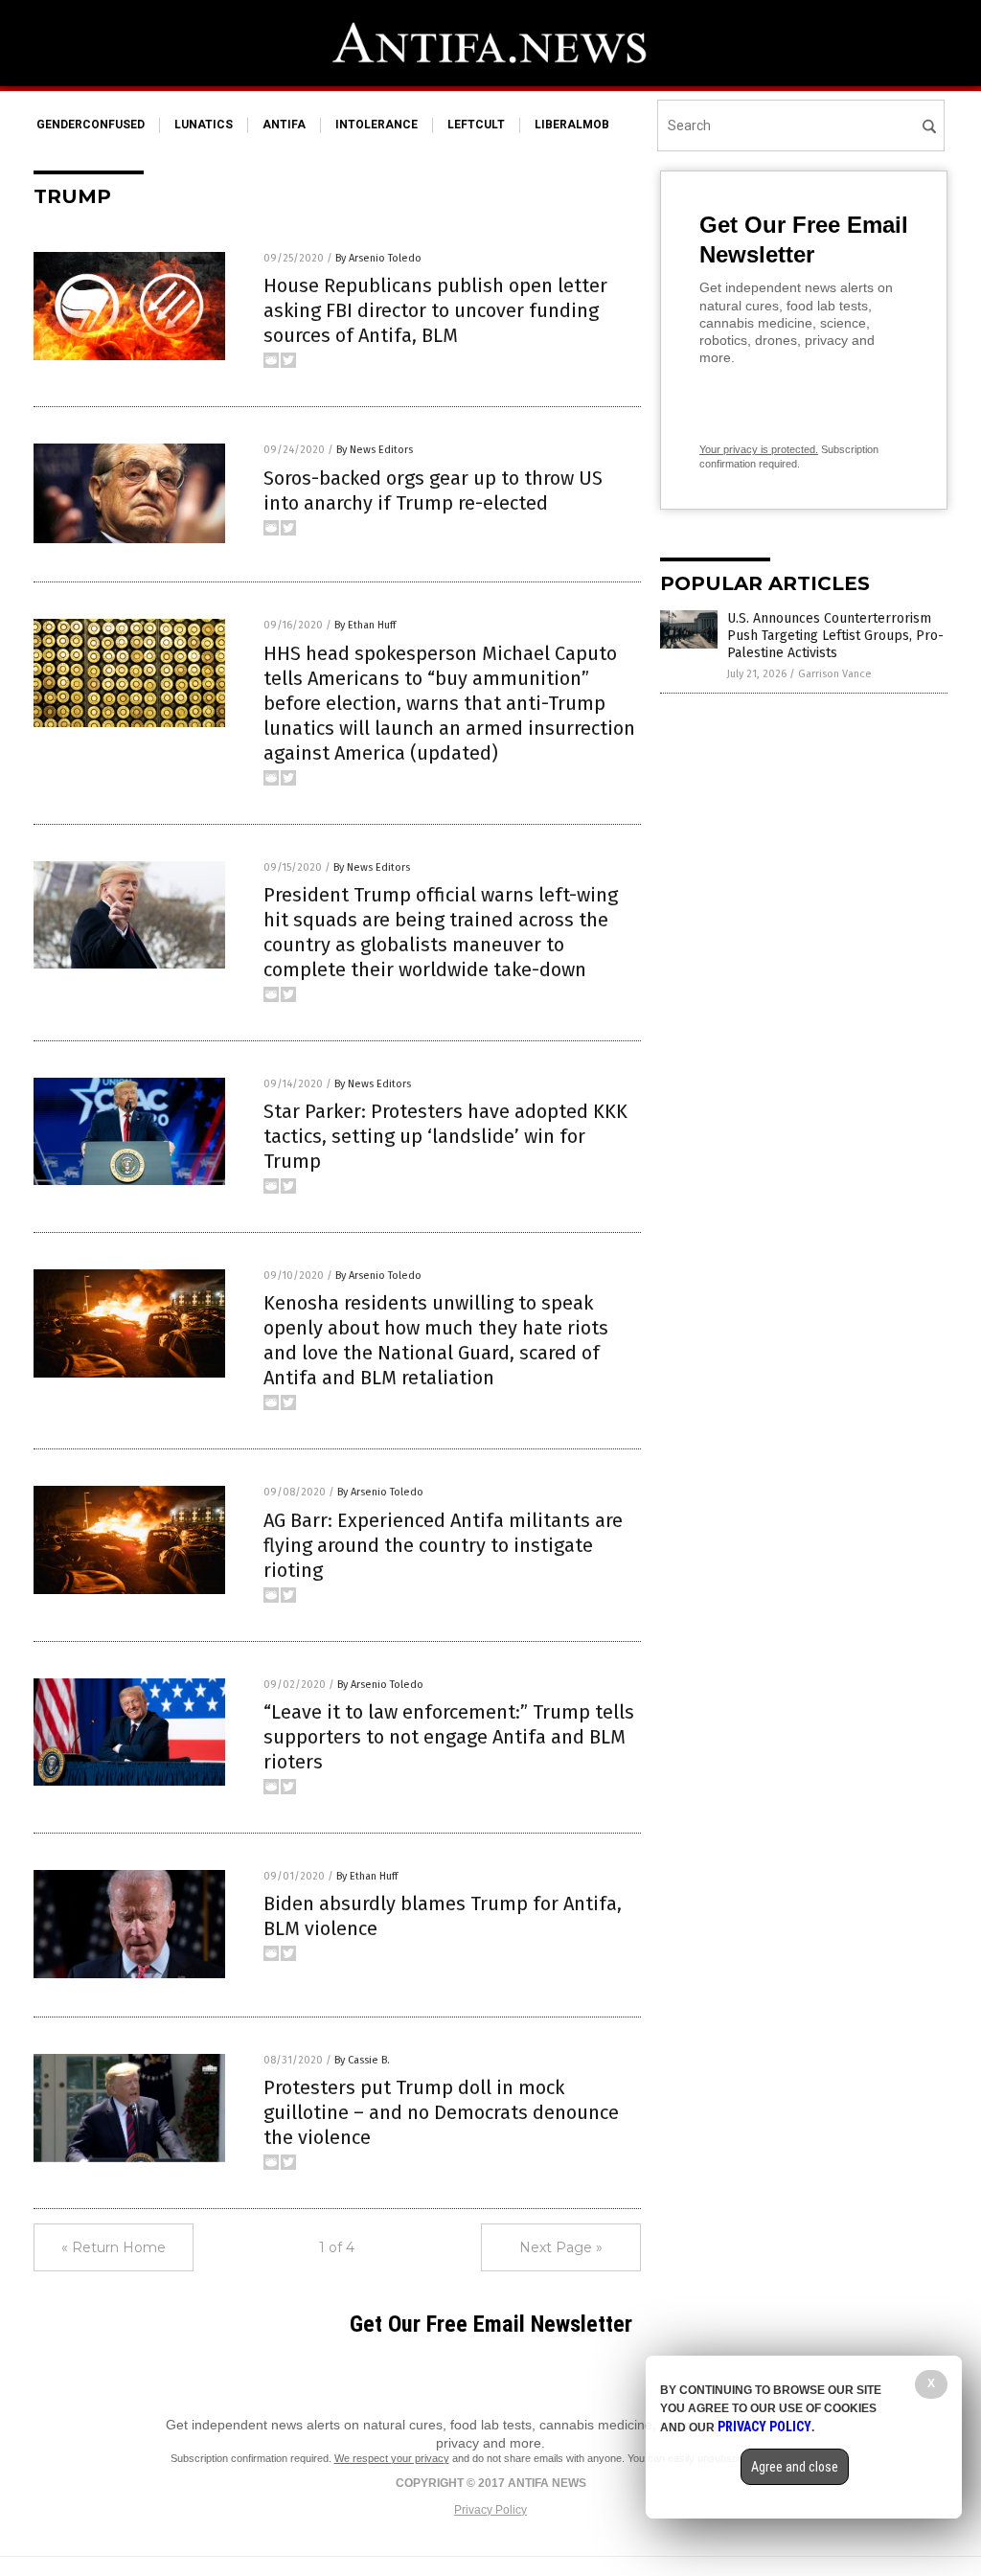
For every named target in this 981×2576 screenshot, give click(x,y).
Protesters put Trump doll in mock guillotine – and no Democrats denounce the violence (441, 2112)
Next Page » (561, 2247)
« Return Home (114, 2247)
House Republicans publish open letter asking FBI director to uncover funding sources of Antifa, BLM (435, 310)
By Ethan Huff (365, 625)
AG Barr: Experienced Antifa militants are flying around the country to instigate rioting (443, 1545)
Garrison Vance (835, 674)
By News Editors (375, 450)
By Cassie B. (362, 2060)
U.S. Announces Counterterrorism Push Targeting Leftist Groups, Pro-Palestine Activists (835, 636)
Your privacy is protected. (759, 449)
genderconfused (91, 125)
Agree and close (795, 2467)
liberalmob (572, 125)
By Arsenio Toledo (378, 258)
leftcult (476, 125)
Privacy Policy (490, 2510)
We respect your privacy (392, 2458)
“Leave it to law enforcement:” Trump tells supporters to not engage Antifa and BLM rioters (449, 1737)
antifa (284, 125)
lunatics (204, 125)
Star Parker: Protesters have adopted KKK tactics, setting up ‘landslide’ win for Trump (445, 1136)
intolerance (376, 125)
